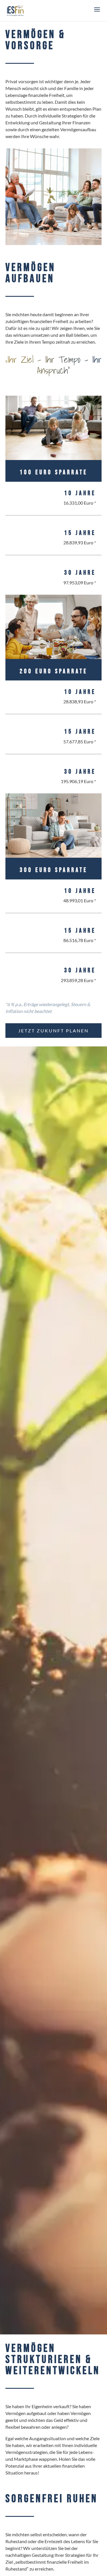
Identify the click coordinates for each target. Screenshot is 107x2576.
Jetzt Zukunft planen (53, 1031)
